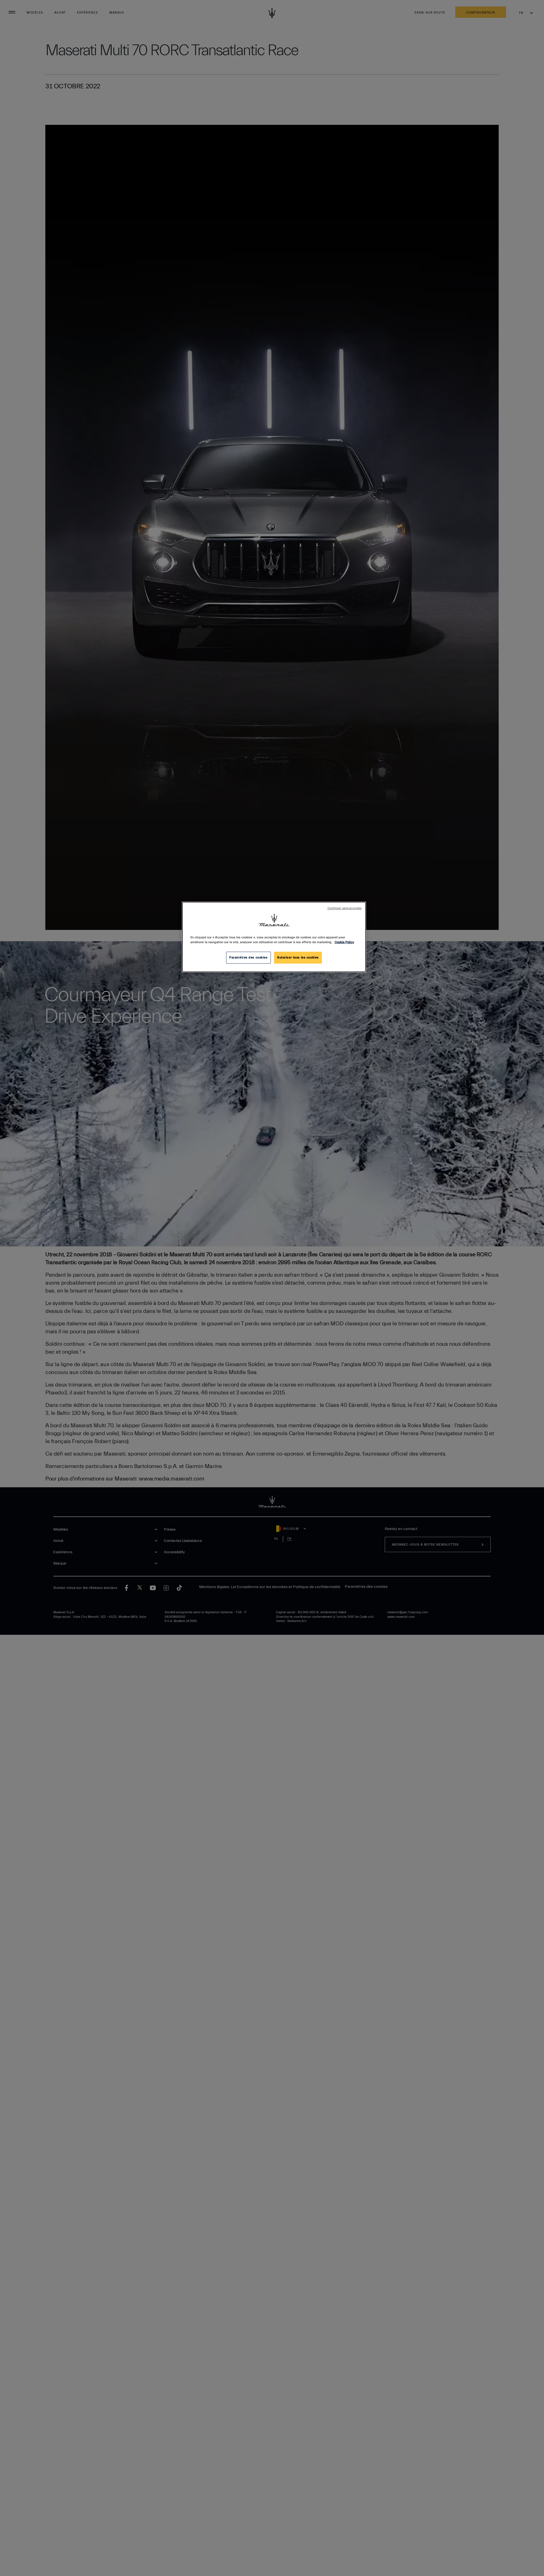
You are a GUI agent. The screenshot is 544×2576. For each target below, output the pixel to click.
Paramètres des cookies (248, 958)
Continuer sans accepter (345, 908)
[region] (274, 937)
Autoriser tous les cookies (298, 958)
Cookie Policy (344, 942)
